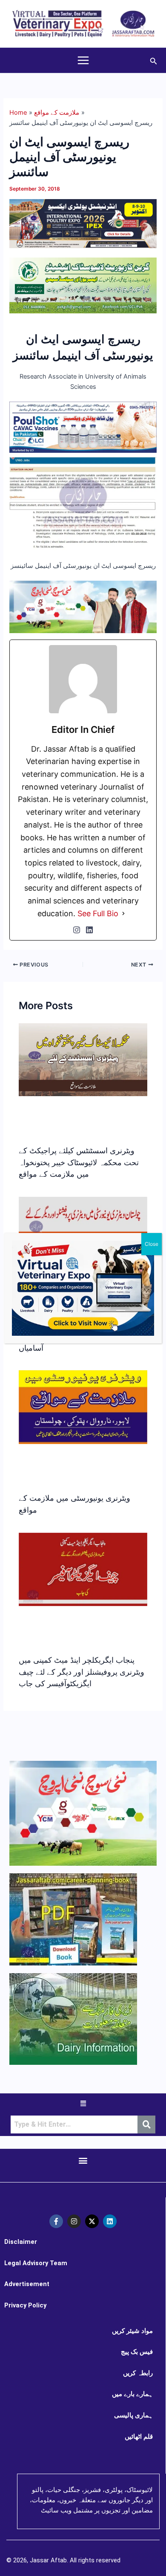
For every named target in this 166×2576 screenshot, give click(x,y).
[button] (154, 60)
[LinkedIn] (89, 930)
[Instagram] (77, 930)
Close (152, 1244)
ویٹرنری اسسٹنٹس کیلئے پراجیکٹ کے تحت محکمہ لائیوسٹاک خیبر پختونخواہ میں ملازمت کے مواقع (79, 1162)
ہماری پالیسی (133, 2415)
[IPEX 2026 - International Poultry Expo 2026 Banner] (83, 223)
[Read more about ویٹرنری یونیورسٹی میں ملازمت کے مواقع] (83, 1407)
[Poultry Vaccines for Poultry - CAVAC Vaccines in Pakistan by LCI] (83, 427)
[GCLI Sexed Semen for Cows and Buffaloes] (83, 285)
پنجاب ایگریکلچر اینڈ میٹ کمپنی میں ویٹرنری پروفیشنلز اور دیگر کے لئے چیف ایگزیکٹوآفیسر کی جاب (82, 1672)
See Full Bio (98, 913)
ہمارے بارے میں (132, 2394)
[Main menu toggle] (83, 60)
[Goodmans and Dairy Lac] (83, 607)
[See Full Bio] (123, 914)
